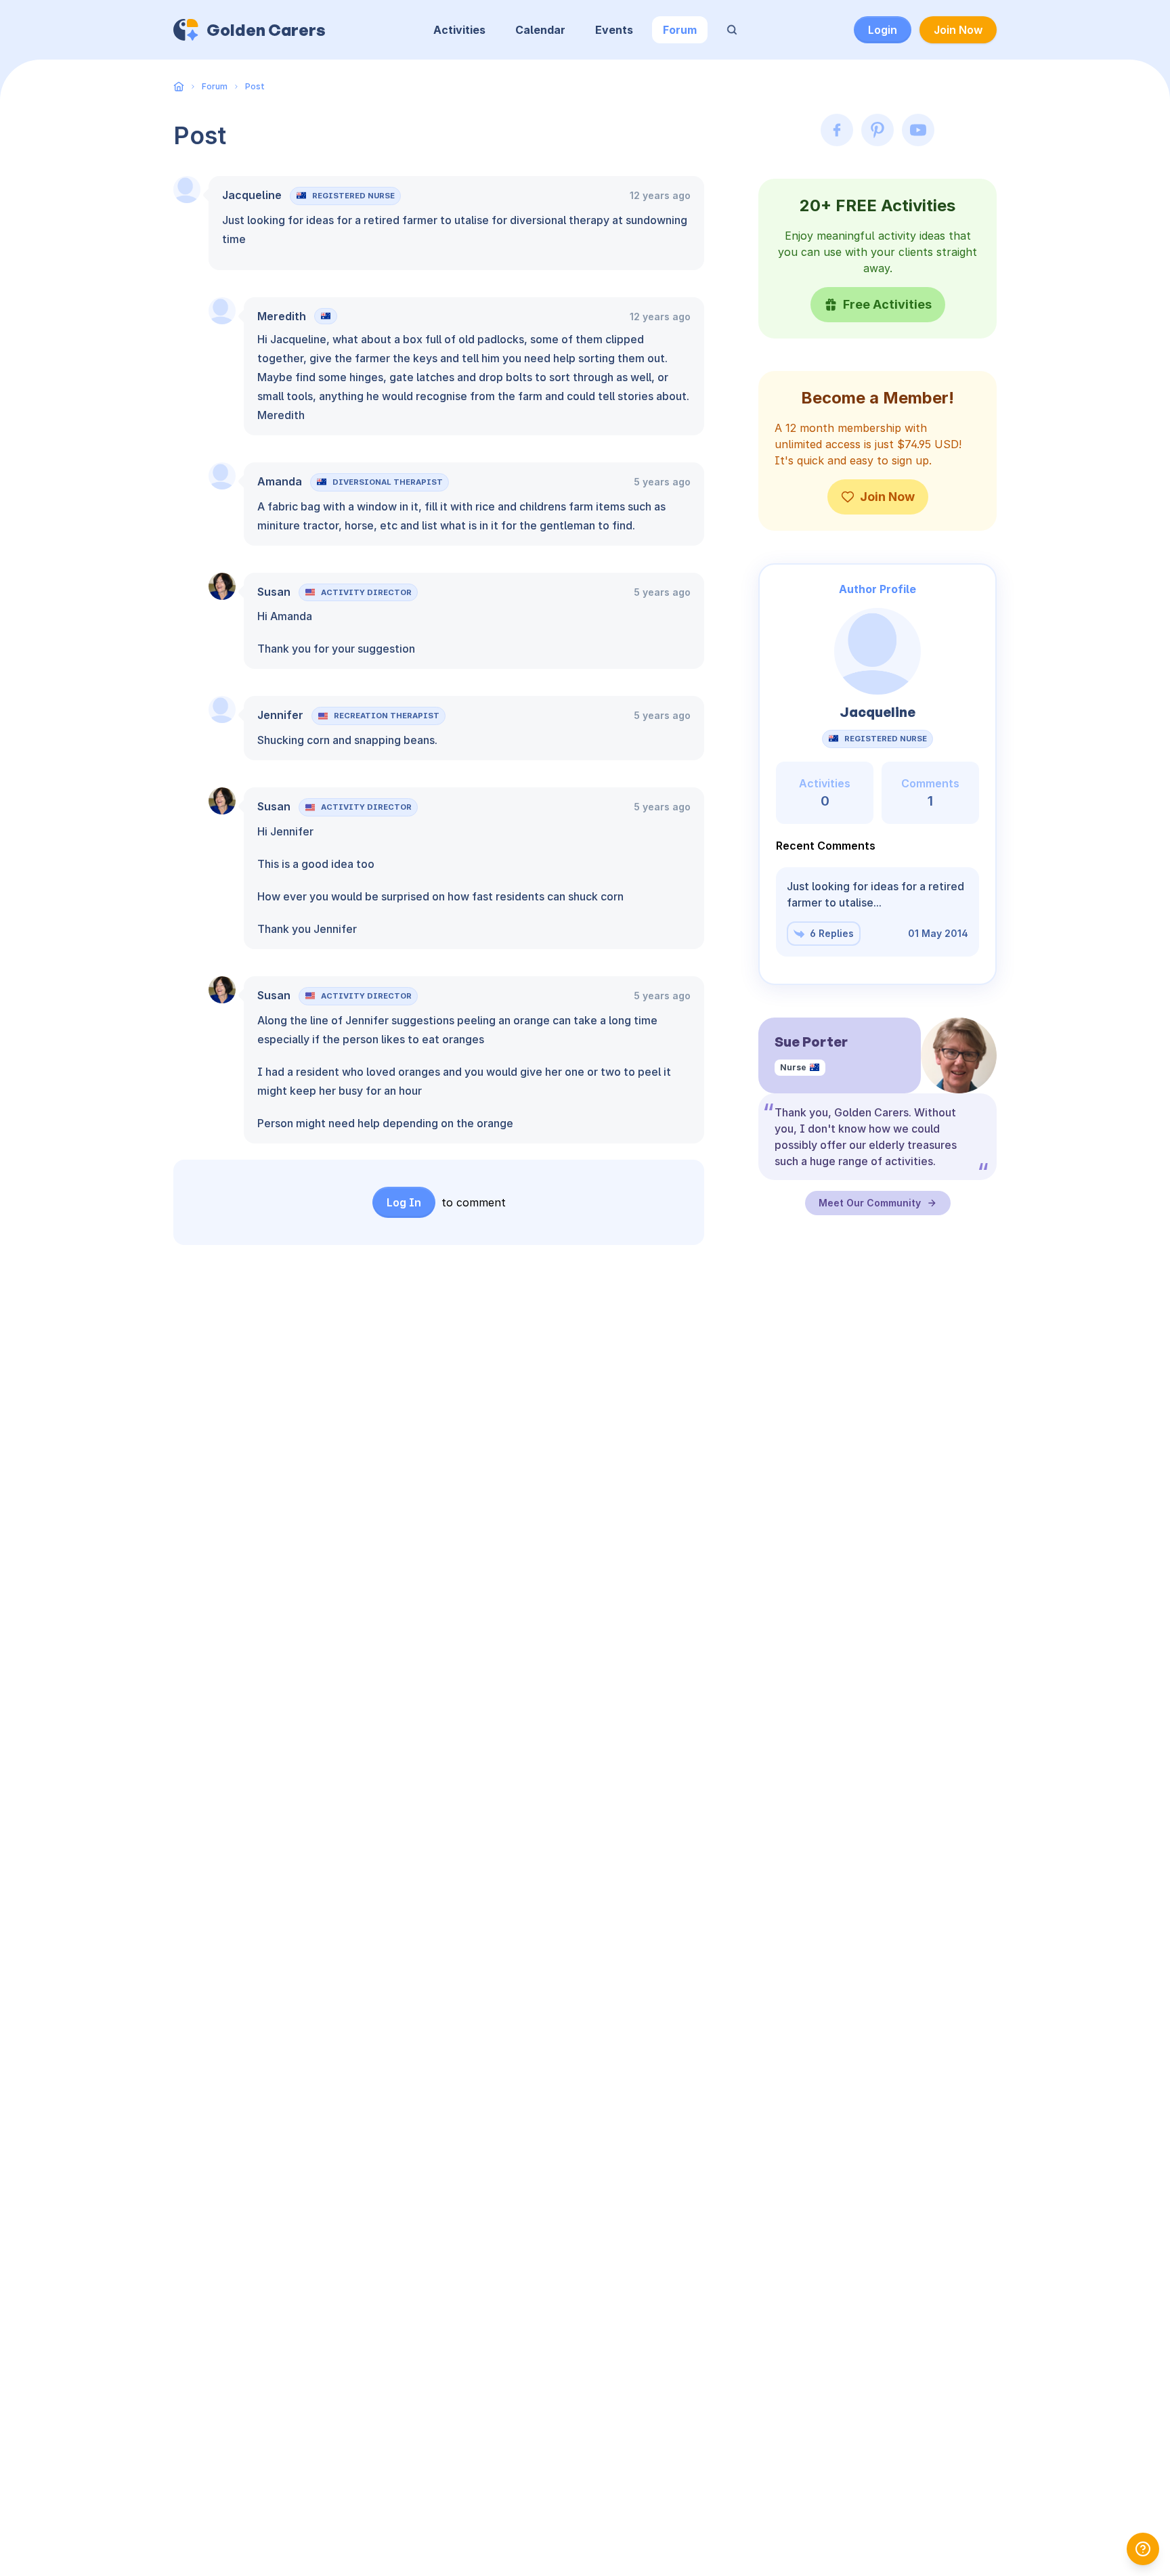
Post (255, 86)
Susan (274, 592)
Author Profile (877, 589)
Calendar (540, 30)
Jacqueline (252, 195)
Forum (680, 30)
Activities (459, 30)
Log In (404, 1202)
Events (614, 30)
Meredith (282, 316)
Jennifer (280, 715)
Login (883, 30)
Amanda (280, 481)
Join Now (958, 30)
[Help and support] (1143, 2549)
